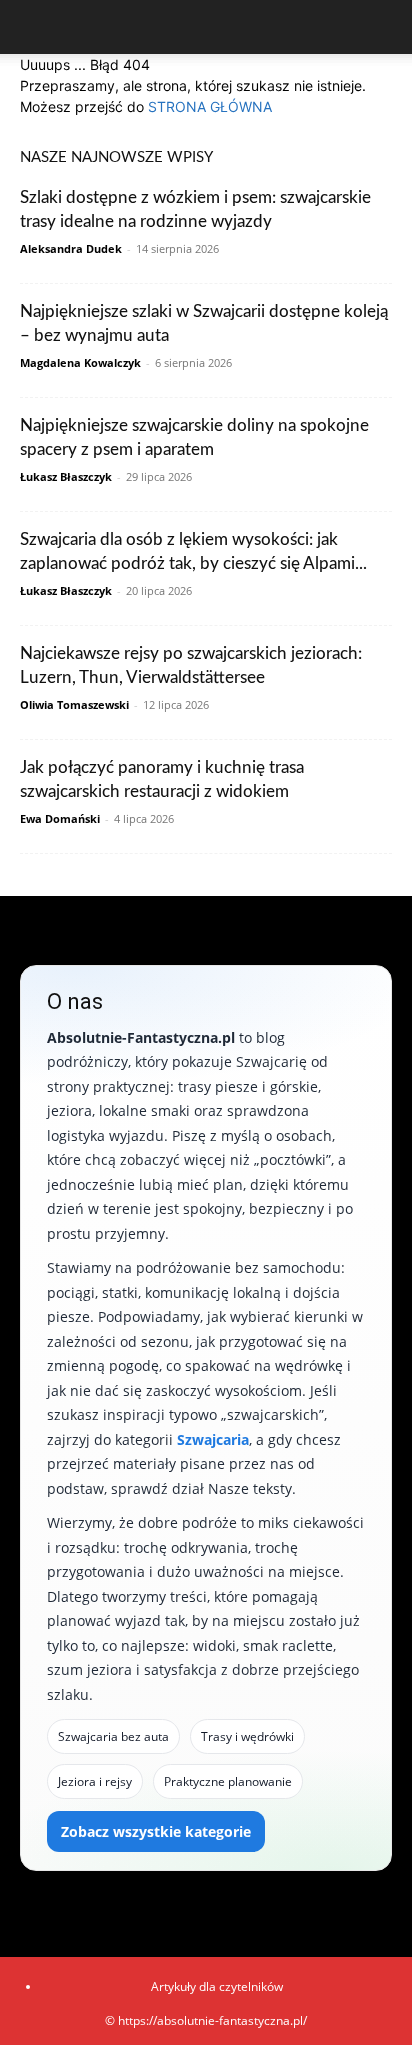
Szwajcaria (213, 1439)
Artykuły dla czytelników (217, 1986)
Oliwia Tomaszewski (74, 704)
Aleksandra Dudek (71, 248)
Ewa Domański (60, 818)
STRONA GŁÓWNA (210, 106)
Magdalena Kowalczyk (80, 362)
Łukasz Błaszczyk (66, 476)
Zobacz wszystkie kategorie (156, 1831)
